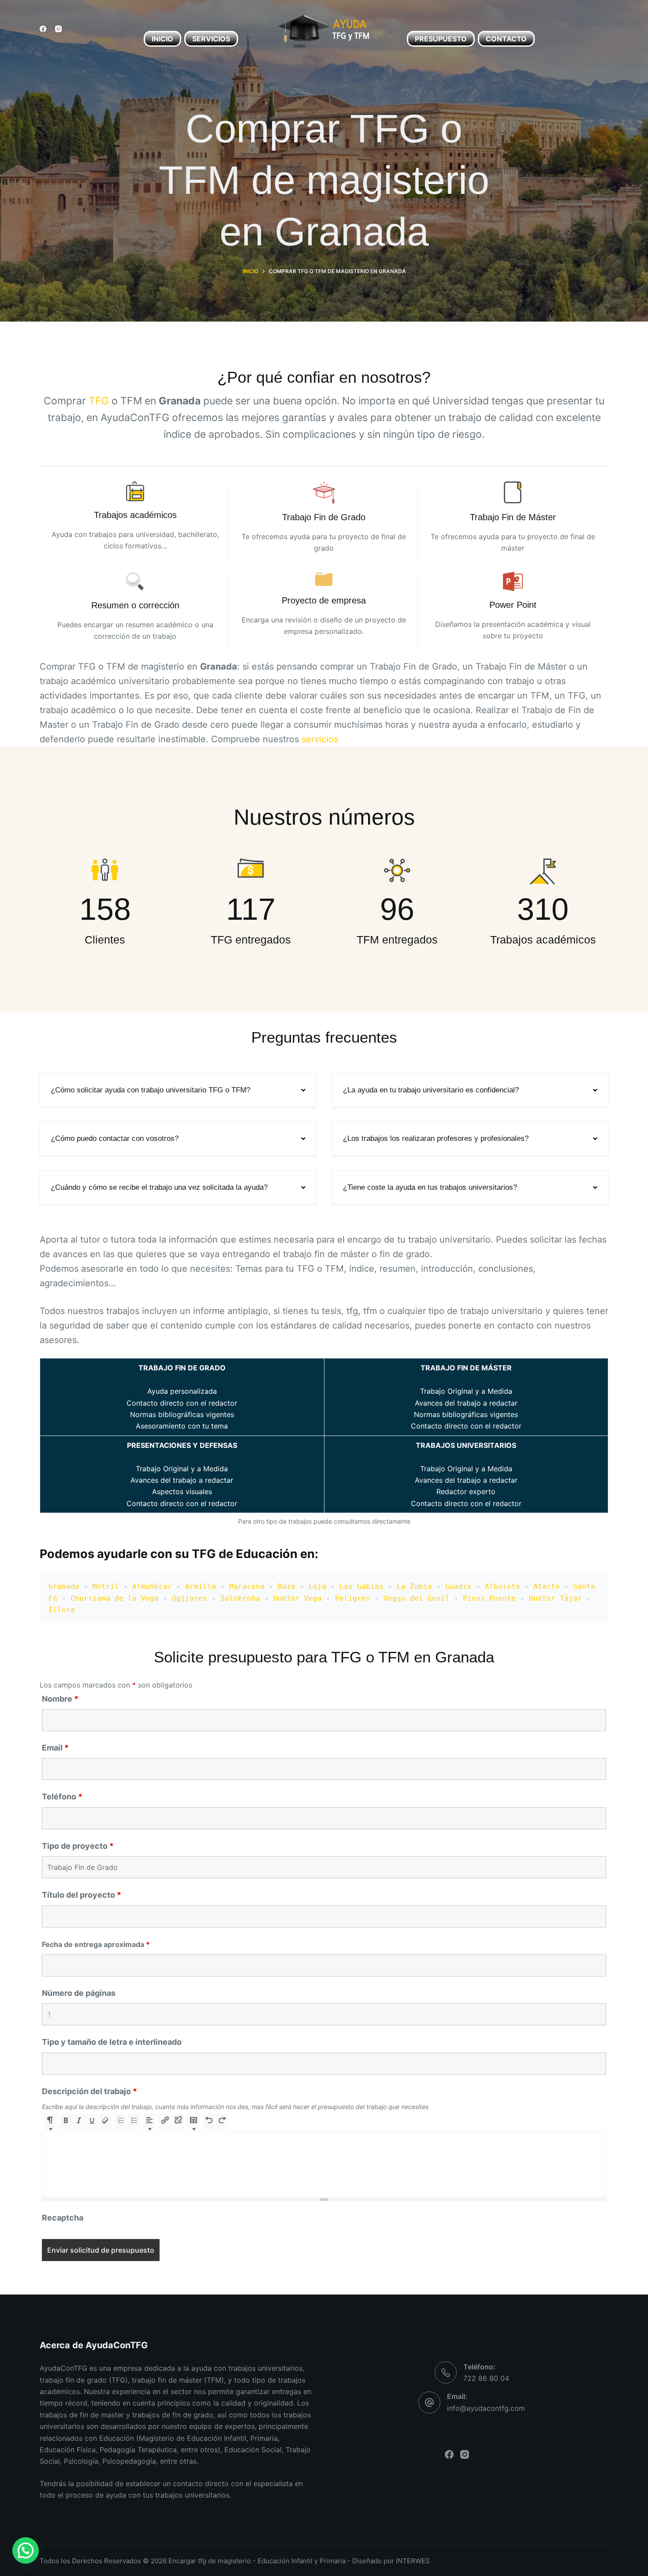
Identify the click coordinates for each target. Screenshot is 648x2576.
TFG (99, 401)
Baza (287, 1586)
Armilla (201, 1586)
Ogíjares (190, 1598)
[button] (178, 1090)
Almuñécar (152, 1586)
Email (55, 1748)
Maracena (247, 1586)
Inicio (162, 39)
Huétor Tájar (555, 1598)
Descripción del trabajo (89, 2091)
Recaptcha (63, 2218)
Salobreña (240, 1598)
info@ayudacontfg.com (486, 2408)
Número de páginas (79, 1993)
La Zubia (414, 1586)
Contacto (506, 39)
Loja (317, 1586)
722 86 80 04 (486, 2378)
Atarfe (547, 1586)
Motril (106, 1586)
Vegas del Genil (417, 1598)
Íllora (62, 1610)
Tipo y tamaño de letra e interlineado (112, 2042)
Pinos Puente (489, 1598)
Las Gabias (361, 1586)
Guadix (458, 1586)
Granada (64, 1586)
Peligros (353, 1598)
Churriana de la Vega (115, 1598)
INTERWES (413, 2561)
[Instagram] (58, 29)
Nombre (60, 1699)
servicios (320, 739)
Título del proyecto (82, 1895)
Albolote (503, 1586)
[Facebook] (43, 29)
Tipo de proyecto (78, 1846)
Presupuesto (441, 39)
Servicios (211, 39)
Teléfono (62, 1797)
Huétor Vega (298, 1598)
